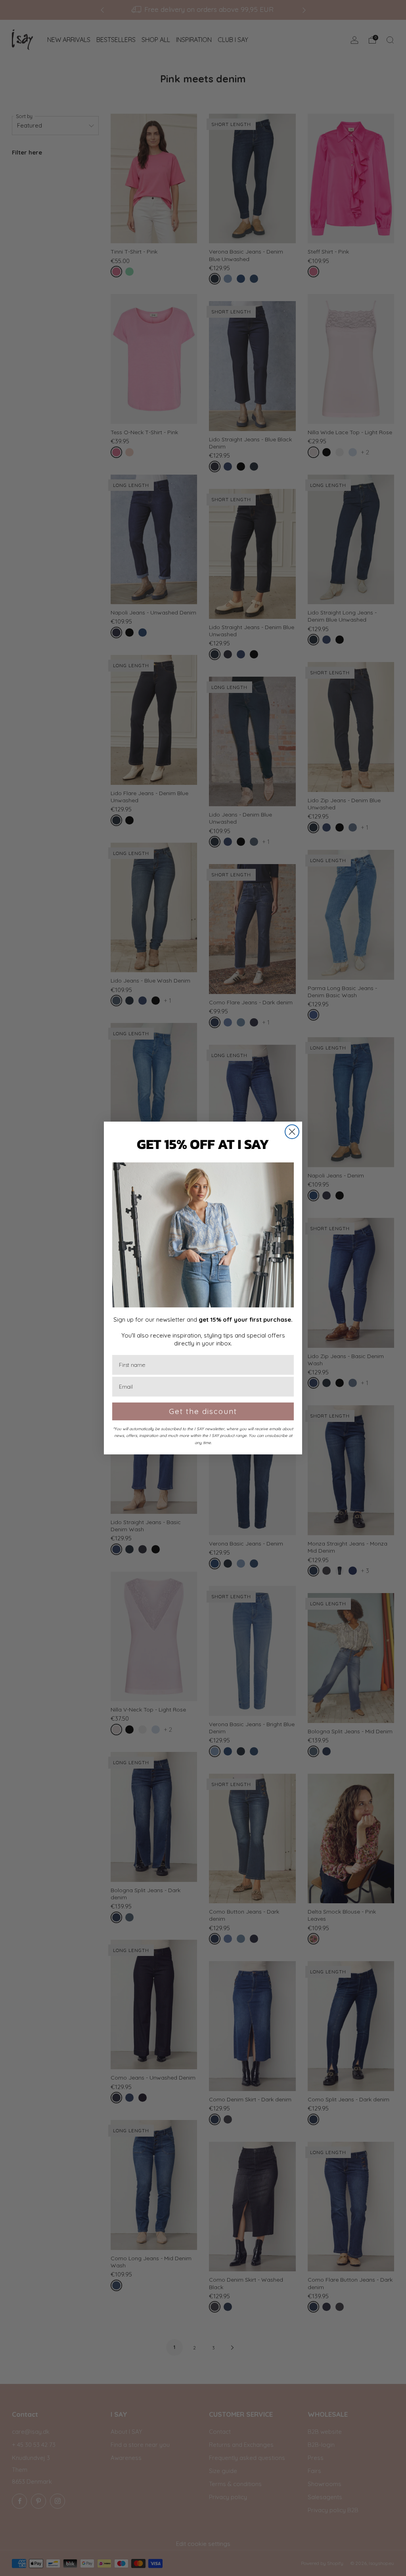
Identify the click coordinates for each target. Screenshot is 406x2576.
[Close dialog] (292, 1132)
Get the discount (203, 1411)
